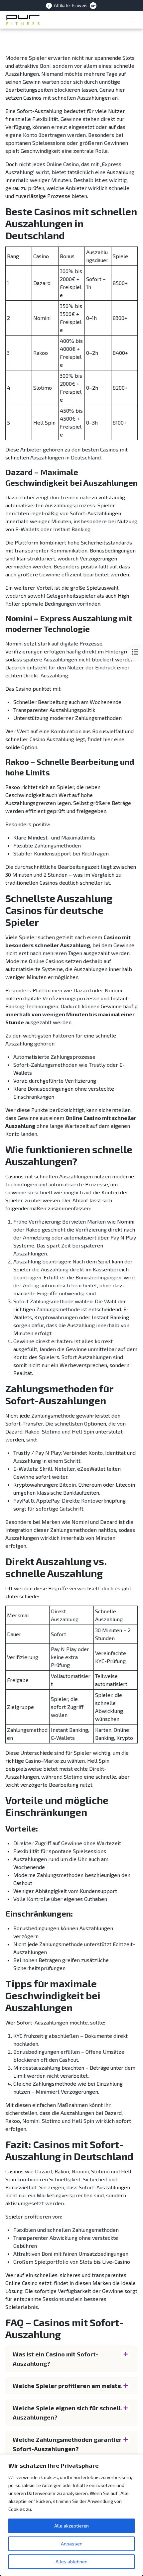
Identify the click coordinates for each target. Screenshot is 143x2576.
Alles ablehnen (71, 2562)
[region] (71, 2515)
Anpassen (72, 2544)
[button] (71, 2359)
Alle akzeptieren (71, 2526)
